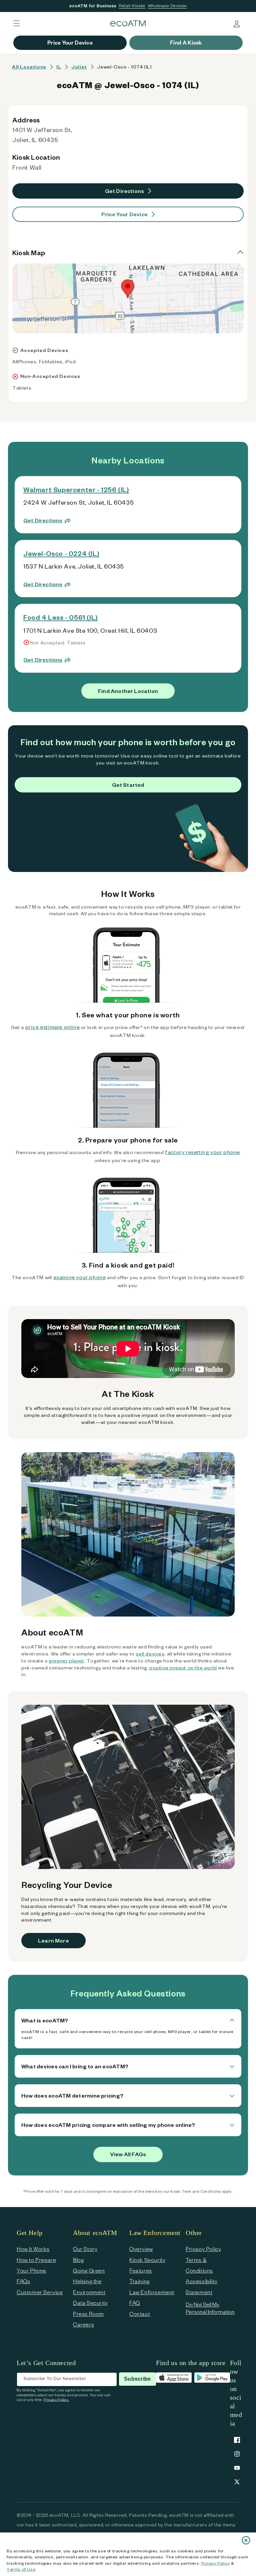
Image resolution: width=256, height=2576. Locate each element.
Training (139, 2281)
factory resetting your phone (202, 1152)
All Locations (29, 67)
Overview (141, 2249)
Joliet (79, 67)
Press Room (88, 2314)
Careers (83, 2324)
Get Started (128, 785)
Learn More (53, 1940)
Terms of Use (21, 2569)
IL (59, 67)
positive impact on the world (183, 1668)
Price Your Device (124, 214)
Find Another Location (128, 691)
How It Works (33, 2249)
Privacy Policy (215, 2563)
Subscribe (137, 2379)
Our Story (85, 2249)
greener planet (66, 1661)
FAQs (23, 2281)
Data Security (90, 2303)
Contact (140, 2314)
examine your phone (80, 1277)
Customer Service (40, 2292)
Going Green (89, 2270)
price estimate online (53, 1027)
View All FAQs (128, 2154)
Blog (78, 2260)
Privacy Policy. (56, 2400)
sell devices (150, 1654)
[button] (17, 23)
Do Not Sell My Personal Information (210, 2308)
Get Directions (125, 191)
